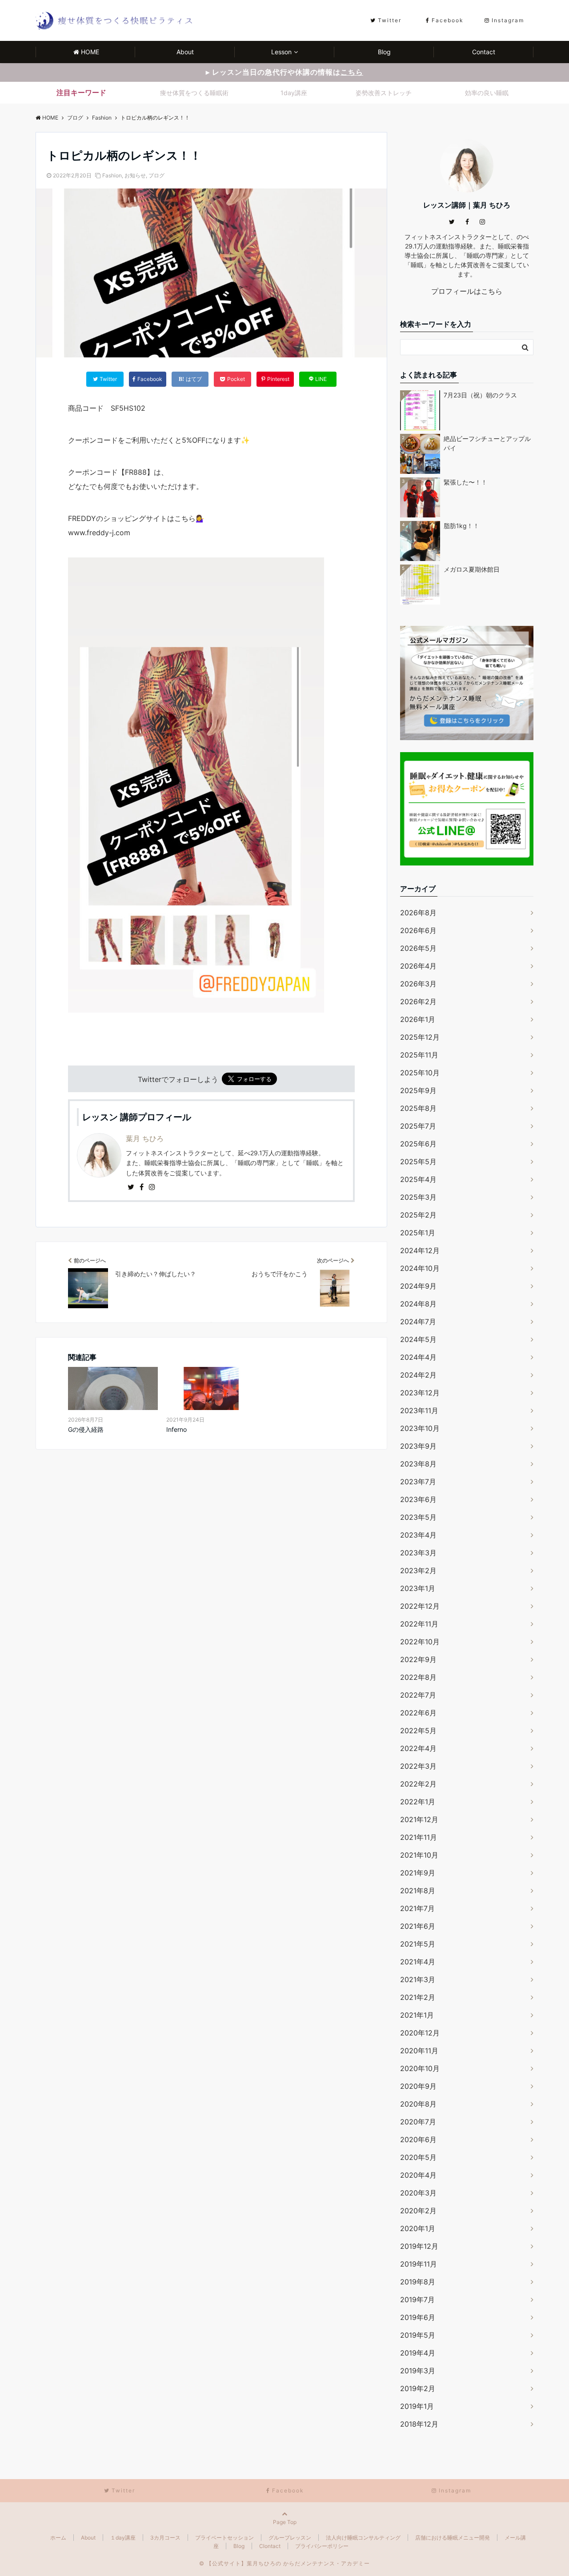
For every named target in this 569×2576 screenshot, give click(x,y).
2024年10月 (420, 1268)
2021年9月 (418, 1873)
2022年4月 (418, 1748)
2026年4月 (418, 966)
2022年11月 (419, 1624)
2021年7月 (417, 1908)
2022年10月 (420, 1642)
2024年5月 (418, 1339)
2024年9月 (418, 1286)
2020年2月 (418, 2211)
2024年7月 (418, 1322)
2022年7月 (418, 1695)
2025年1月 (418, 1233)
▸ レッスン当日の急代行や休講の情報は (284, 72)
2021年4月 (418, 1962)
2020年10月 (420, 2068)
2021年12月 (419, 1819)
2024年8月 (418, 1304)
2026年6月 (418, 930)
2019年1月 (417, 2406)
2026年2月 (418, 1002)
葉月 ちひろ (145, 1138)
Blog (384, 52)
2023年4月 (418, 1535)
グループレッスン (290, 2538)
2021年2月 (418, 1997)
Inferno (176, 1429)
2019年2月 (418, 2388)
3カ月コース (165, 2538)
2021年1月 (417, 2015)
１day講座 (123, 2538)
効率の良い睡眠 (487, 93)
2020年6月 (418, 2139)
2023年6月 (418, 1499)
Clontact (270, 2546)
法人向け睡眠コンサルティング (363, 2538)
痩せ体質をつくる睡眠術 (194, 93)
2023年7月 (418, 1482)
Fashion (112, 175)
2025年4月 (418, 1179)
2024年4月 (418, 1357)
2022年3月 (418, 1766)
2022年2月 (418, 1784)
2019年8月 (418, 2282)
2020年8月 (418, 2104)
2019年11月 (419, 2264)
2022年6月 (418, 1713)
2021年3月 (418, 1979)
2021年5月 (418, 1944)
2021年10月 (419, 1855)
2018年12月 (419, 2424)
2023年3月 (418, 1553)
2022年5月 (418, 1731)
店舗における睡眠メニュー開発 (453, 2538)
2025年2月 (418, 1215)
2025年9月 (418, 1090)
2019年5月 (418, 2335)
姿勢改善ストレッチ (384, 93)
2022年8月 (418, 1677)
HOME (90, 52)
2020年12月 (420, 2033)
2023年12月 (420, 1393)
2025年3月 (418, 1197)
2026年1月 (418, 1019)
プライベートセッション (224, 2538)
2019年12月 (419, 2246)
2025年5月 (418, 1162)
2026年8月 (418, 913)
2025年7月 (418, 1126)
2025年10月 (420, 1073)
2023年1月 (418, 1588)
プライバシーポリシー (322, 2546)
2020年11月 (419, 2051)
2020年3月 (418, 2193)
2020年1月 (418, 2228)
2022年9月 (418, 1659)
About (185, 52)
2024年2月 (418, 1375)
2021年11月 (419, 1837)
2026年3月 (418, 984)
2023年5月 (418, 1517)
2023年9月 (418, 1446)
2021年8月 (418, 1891)
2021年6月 (418, 1926)
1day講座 (294, 93)
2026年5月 (418, 948)
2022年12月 (420, 1606)
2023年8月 (418, 1464)
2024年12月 (420, 1250)
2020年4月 (418, 2175)
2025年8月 (418, 1108)
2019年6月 (418, 2317)
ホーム (58, 2538)
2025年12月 (420, 1037)
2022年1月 (418, 1802)
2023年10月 (420, 1428)
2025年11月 (419, 1055)
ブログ (156, 175)
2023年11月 (419, 1410)
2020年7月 (418, 2122)
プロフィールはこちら (467, 291)
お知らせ (135, 175)
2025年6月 (418, 1144)
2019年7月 (417, 2300)
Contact (484, 52)
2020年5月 (418, 2157)
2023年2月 (418, 1570)
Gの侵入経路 (86, 1429)
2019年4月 (418, 2353)
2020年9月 (418, 2086)
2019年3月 (418, 2371)
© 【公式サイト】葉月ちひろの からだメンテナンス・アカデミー (284, 2563)
